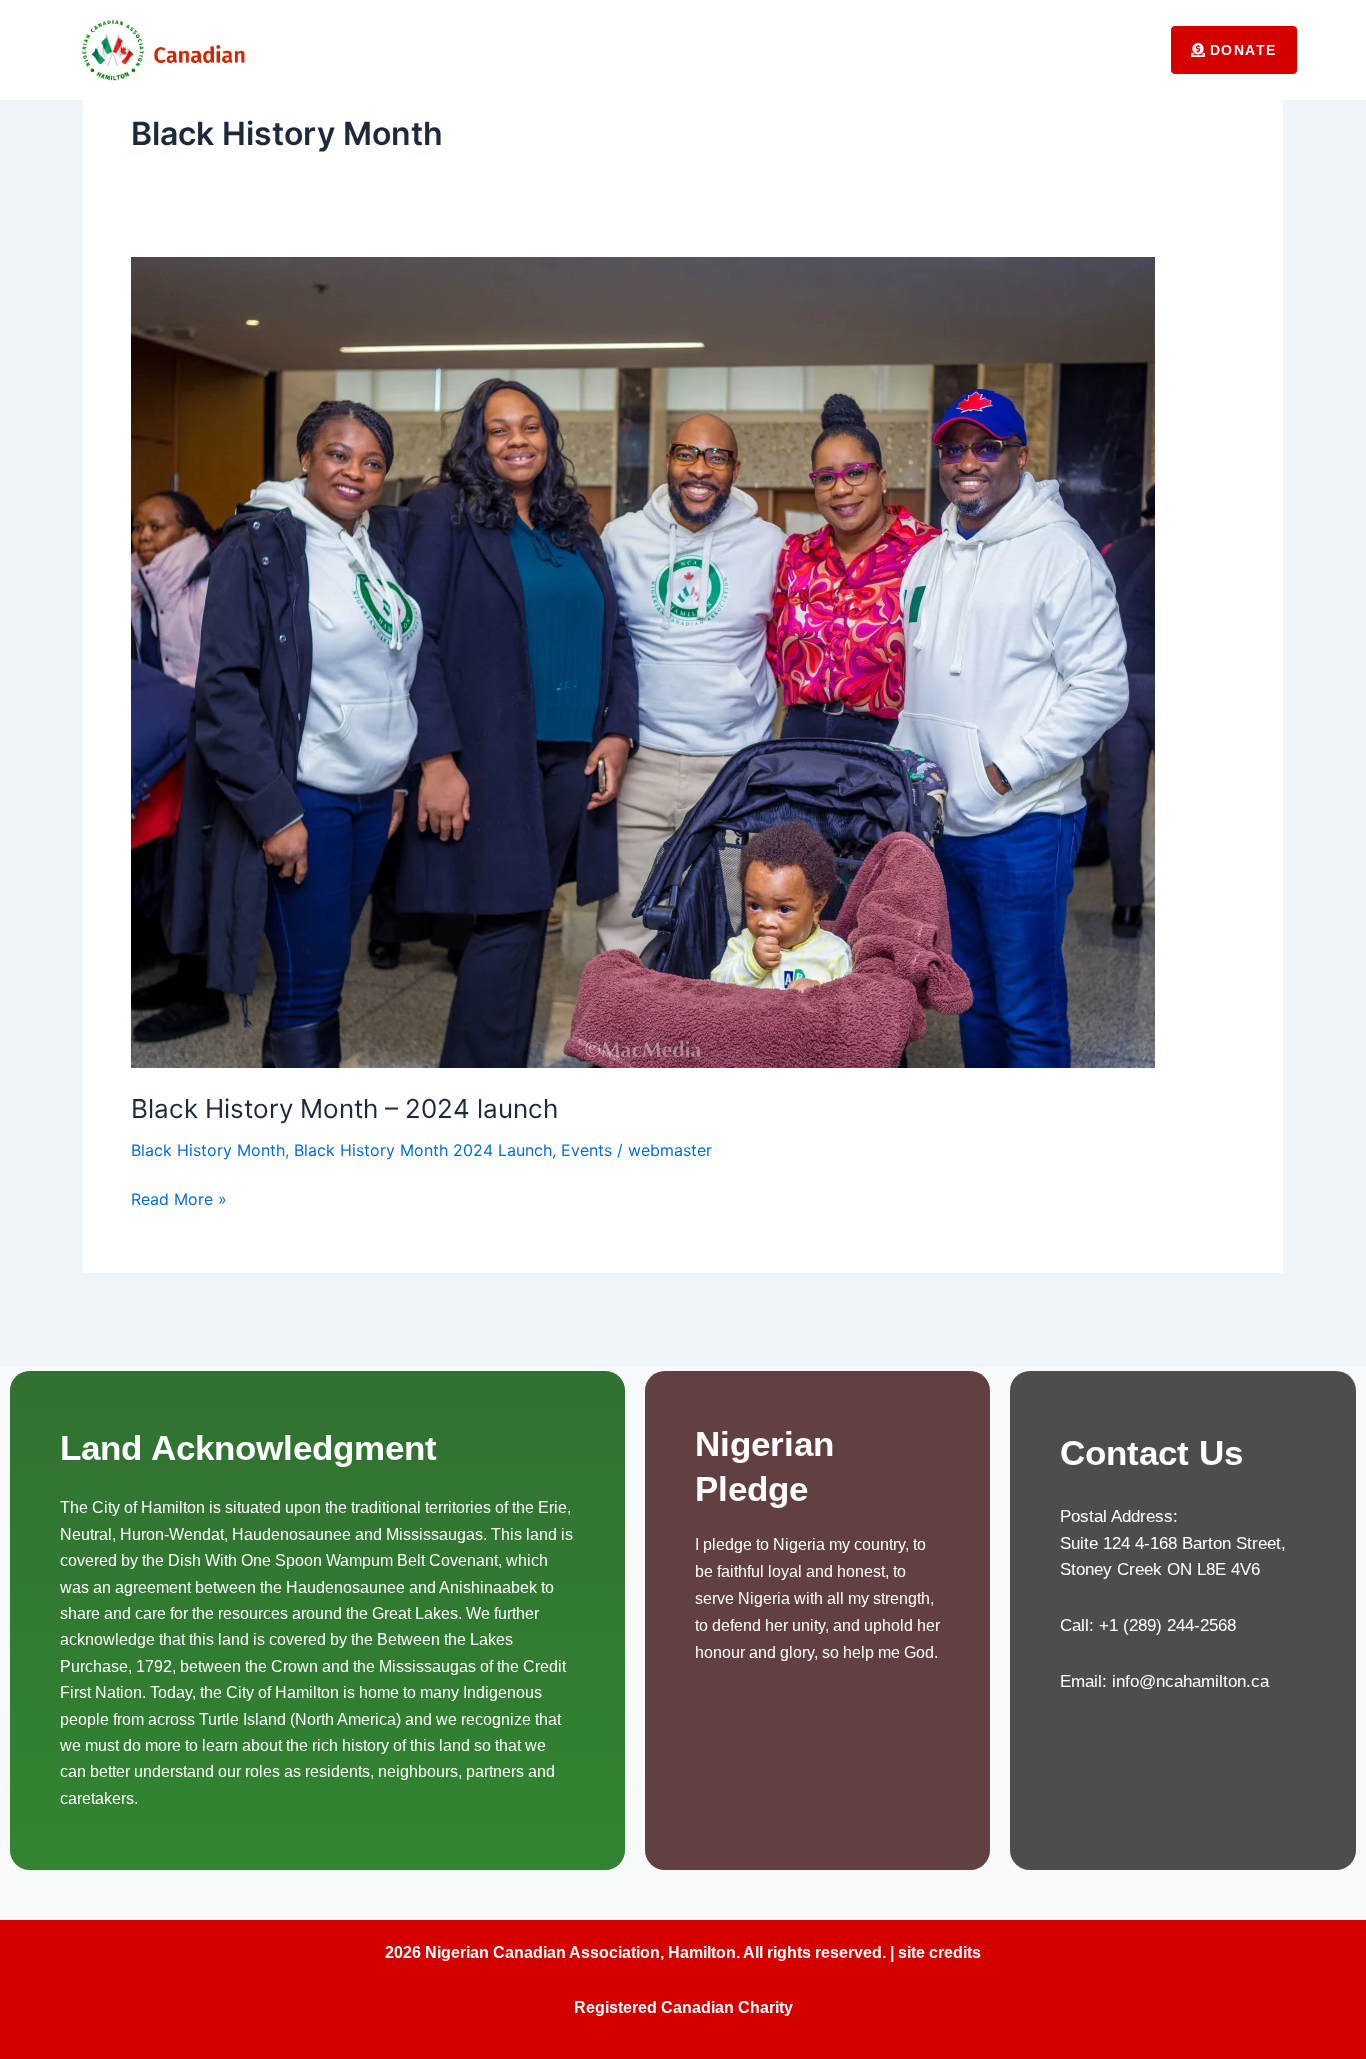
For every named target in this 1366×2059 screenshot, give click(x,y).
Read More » (179, 1197)
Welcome (489, 49)
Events (842, 49)
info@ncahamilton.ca (1190, 1681)
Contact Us (1095, 49)
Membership (727, 49)
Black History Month (208, 1150)
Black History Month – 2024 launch (344, 1108)
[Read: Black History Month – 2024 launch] (643, 661)
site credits (937, 1952)
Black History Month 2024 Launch (423, 1150)
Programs (948, 49)
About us (603, 49)
